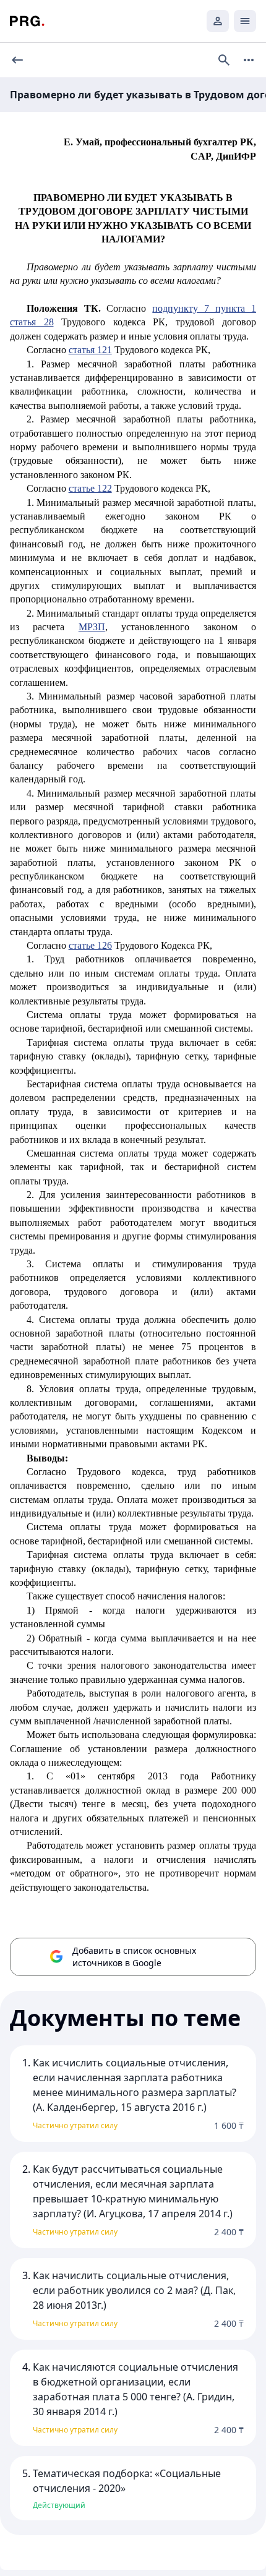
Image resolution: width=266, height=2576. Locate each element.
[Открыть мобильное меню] (245, 21)
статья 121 (90, 350)
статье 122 (90, 488)
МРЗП (92, 627)
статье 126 (90, 945)
